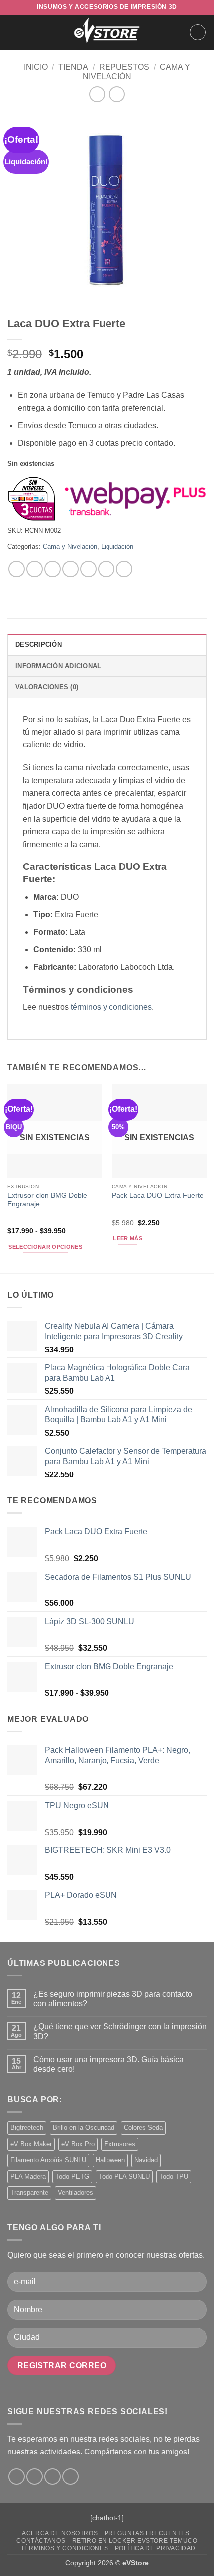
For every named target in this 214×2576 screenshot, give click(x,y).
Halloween (110, 2160)
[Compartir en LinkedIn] (106, 569)
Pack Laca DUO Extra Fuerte (158, 1195)
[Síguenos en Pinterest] (70, 2477)
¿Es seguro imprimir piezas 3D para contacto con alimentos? (113, 1999)
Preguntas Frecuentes (147, 2533)
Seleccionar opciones (45, 1247)
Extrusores (120, 2144)
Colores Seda (143, 2128)
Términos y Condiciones (64, 2548)
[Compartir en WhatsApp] (17, 569)
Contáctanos (41, 2541)
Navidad (146, 2160)
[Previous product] (117, 94)
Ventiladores (75, 2192)
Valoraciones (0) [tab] (47, 687)
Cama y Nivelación (70, 547)
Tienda (73, 67)
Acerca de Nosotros (60, 2533)
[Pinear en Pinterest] (88, 569)
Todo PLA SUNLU (124, 2176)
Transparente (29, 2192)
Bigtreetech (27, 2128)
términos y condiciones (111, 1007)
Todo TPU (174, 2176)
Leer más (128, 1238)
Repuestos (124, 67)
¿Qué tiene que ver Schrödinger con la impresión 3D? (120, 2031)
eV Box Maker (31, 2144)
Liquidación (117, 547)
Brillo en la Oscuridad (84, 2128)
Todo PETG (72, 2176)
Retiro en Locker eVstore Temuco (135, 2541)
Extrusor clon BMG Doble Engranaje (47, 1200)
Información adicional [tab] (58, 666)
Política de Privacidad (155, 2548)
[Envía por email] (70, 569)
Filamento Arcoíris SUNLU (48, 2160)
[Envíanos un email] (53, 2477)
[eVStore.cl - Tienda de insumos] (107, 32)
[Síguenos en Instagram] (35, 2477)
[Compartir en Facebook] (35, 569)
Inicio (36, 67)
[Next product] (97, 94)
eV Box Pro (78, 2144)
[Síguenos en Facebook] (17, 2477)
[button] (13, 32)
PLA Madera (28, 2176)
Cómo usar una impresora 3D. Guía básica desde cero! (108, 2064)
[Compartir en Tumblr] (124, 569)
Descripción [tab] (39, 645)
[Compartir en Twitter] (53, 569)
